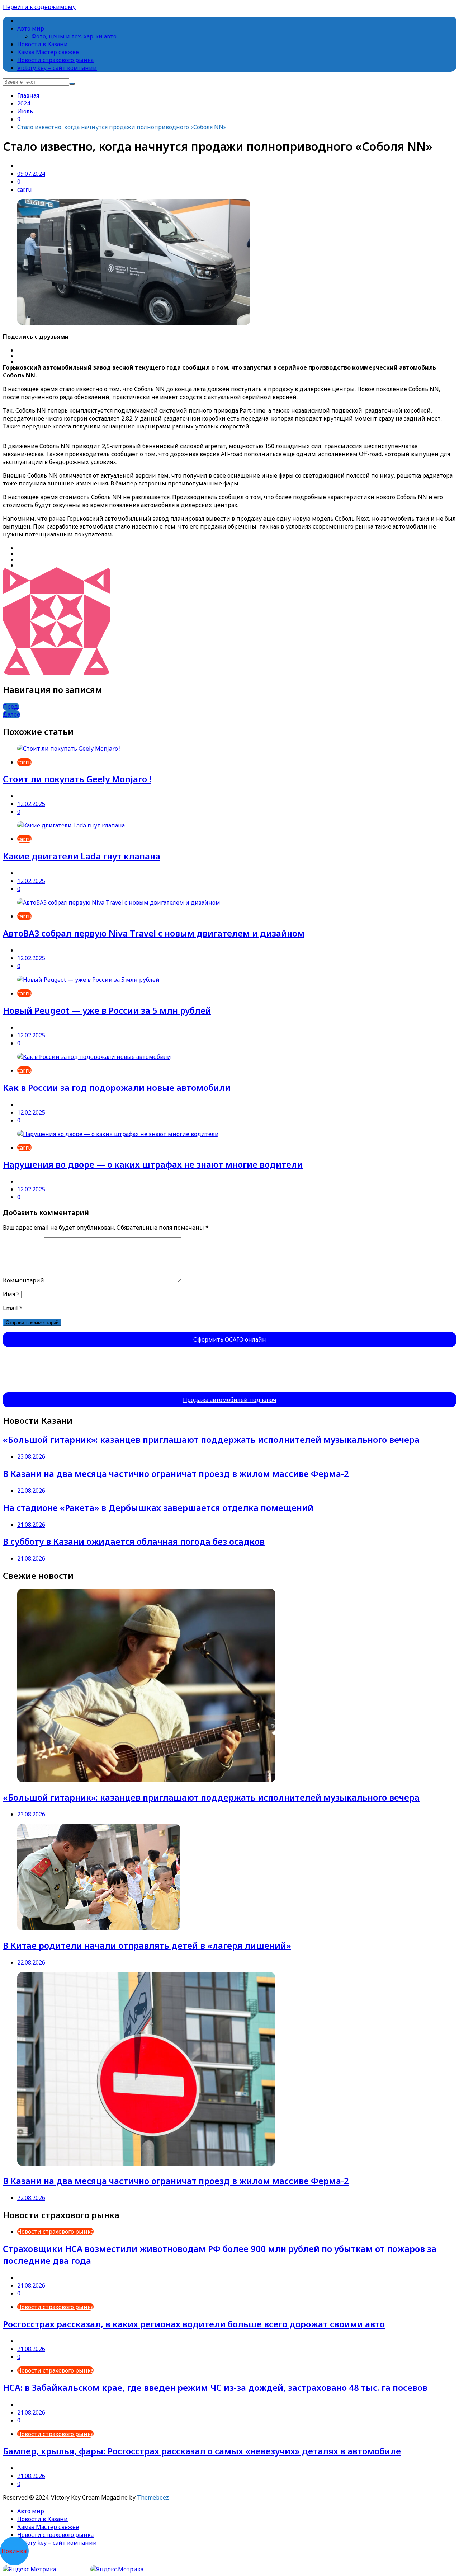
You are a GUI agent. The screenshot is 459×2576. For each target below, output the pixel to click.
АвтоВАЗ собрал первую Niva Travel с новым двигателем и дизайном (154, 933)
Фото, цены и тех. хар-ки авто (74, 36)
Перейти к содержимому (39, 7)
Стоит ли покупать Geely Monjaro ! (77, 779)
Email (13, 1308)
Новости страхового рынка (55, 60)
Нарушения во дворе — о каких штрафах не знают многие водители (153, 1164)
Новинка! (14, 2551)
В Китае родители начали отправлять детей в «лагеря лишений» (147, 1945)
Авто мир (31, 28)
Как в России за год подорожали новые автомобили (117, 1087)
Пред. (11, 707)
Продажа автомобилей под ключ (230, 1400)
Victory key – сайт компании (57, 68)
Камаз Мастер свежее (48, 52)
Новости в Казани (42, 44)
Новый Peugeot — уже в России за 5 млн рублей (107, 1010)
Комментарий (23, 1280)
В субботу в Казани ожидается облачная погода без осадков (134, 1541)
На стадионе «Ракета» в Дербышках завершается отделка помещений (158, 1508)
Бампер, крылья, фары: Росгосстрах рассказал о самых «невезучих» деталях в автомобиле (202, 2451)
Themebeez (153, 2497)
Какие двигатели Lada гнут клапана (82, 856)
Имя (11, 1294)
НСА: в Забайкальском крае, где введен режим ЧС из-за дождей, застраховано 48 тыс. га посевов (215, 2387)
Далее (11, 714)
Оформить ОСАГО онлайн (230, 1339)
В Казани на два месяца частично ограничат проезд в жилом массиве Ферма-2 (176, 1474)
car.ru (24, 189)
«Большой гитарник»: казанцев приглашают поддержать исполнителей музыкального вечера (211, 1439)
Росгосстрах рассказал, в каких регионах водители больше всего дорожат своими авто (194, 2324)
